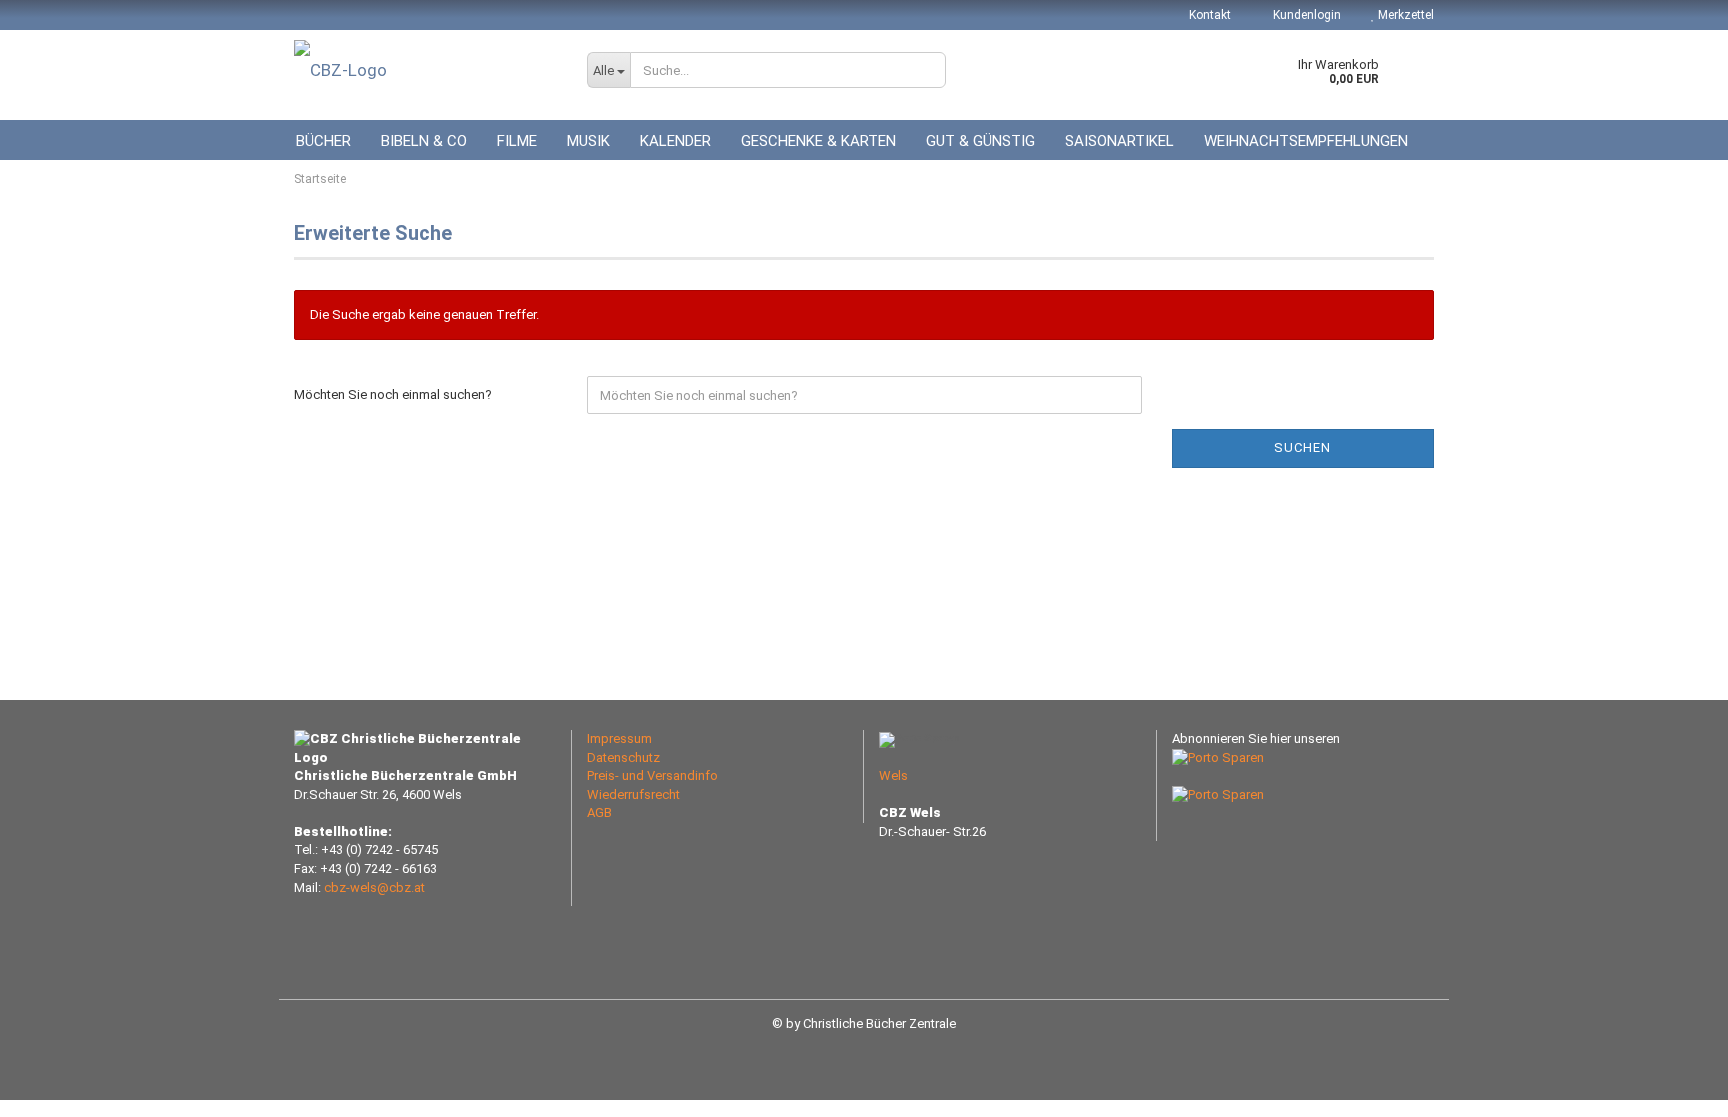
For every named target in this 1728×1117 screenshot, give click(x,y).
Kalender (675, 141)
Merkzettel (1404, 15)
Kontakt (1210, 15)
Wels (893, 775)
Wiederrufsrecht (633, 794)
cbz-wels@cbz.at (374, 887)
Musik (588, 141)
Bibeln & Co (424, 141)
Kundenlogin (1305, 15)
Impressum (619, 738)
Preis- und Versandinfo (652, 775)
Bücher (323, 141)
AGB (599, 812)
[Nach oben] (1673, 1087)
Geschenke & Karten (818, 141)
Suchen (1302, 447)
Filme (517, 141)
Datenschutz (623, 757)
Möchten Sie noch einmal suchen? (393, 394)
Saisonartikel (1119, 141)
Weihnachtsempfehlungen (1306, 141)
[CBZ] (425, 70)
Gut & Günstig (980, 141)
